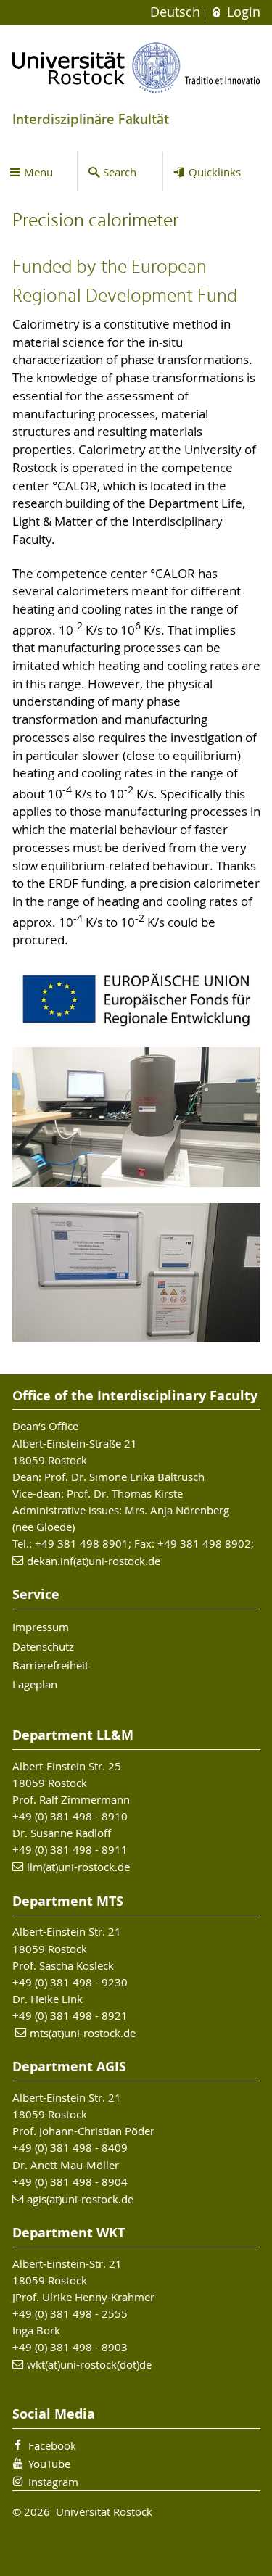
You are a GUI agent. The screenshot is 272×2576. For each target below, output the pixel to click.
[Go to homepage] (136, 67)
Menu (38, 172)
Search (120, 172)
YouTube (49, 2464)
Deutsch (177, 12)
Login (242, 12)
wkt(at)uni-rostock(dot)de (89, 2364)
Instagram (53, 2482)
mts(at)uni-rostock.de (83, 2033)
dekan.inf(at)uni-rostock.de (94, 1561)
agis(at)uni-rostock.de (80, 2199)
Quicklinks (215, 172)
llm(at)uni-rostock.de (78, 1867)
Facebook (52, 2445)
